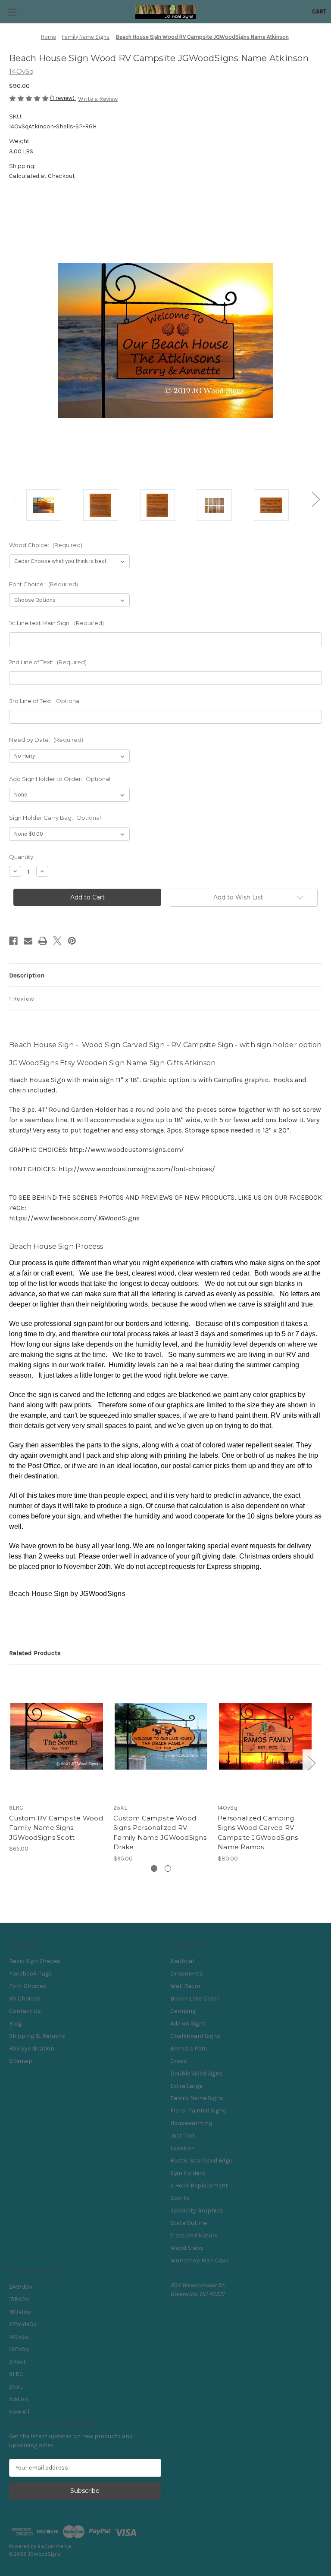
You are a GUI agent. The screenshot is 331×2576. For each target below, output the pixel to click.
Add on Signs (188, 2024)
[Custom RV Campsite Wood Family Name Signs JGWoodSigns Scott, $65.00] (57, 1736)
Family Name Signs (197, 2098)
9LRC (16, 2374)
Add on (19, 2399)
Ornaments (187, 1974)
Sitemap (21, 2061)
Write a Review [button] (98, 99)
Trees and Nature (194, 2235)
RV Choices (25, 1999)
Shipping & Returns (37, 2036)
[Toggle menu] (12, 12)
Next (315, 499)
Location (183, 2148)
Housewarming (191, 2123)
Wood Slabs (187, 2248)
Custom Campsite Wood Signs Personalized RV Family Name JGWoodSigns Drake (160, 1833)
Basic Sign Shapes (35, 1961)
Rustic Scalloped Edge (201, 2161)
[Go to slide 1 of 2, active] (154, 1868)
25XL (16, 2387)
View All (19, 2412)
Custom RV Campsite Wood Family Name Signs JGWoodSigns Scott (56, 1828)
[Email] (28, 941)
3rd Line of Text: (45, 701)
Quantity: (22, 857)
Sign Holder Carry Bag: (55, 818)
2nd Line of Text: (48, 662)
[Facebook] (13, 941)
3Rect (17, 2362)
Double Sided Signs (197, 2074)
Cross (179, 2061)
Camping (183, 2011)
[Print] (43, 941)
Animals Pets (189, 2049)
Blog (15, 2024)
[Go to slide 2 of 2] (168, 1868)
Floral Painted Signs (198, 2111)
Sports (180, 2198)
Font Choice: (44, 584)
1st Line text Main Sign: (56, 623)
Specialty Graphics (197, 2210)
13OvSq (19, 2349)
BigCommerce (54, 2546)
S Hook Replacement (199, 2186)
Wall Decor (186, 1986)
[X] (57, 941)
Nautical (182, 1961)
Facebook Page (30, 1974)
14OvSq (19, 2337)
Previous (16, 499)
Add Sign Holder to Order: (60, 779)
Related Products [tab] (35, 1653)
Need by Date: (46, 740)
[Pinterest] (72, 941)
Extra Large (186, 2086)
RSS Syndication (32, 2049)
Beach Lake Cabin (195, 1999)
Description (27, 975)
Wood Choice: (46, 545)
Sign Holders (188, 2173)
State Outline (189, 2223)
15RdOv (19, 2299)
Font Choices (28, 1986)
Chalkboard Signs (195, 2036)
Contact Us (25, 2011)
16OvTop (20, 2312)
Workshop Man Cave (199, 2260)
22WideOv (23, 2324)
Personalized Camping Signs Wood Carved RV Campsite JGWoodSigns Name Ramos (258, 1833)
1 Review (22, 999)
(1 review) (63, 98)
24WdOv (21, 2287)
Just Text (183, 2136)
